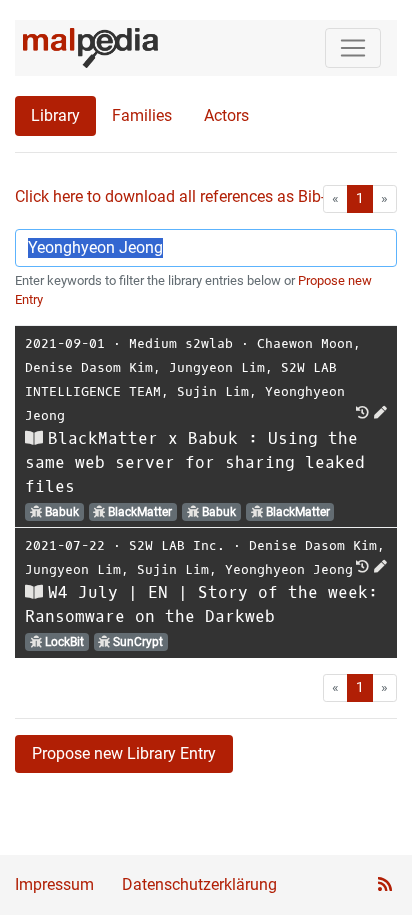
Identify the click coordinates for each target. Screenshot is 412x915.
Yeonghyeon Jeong (289, 569)
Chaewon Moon (305, 343)
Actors (226, 115)
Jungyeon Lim (217, 367)
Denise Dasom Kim (89, 367)
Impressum (54, 884)
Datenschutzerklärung (199, 884)
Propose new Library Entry (124, 753)
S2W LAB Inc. (177, 545)
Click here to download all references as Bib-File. (184, 196)
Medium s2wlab (181, 343)
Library (55, 115)
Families (142, 115)
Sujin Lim (213, 391)
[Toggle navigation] (353, 48)
